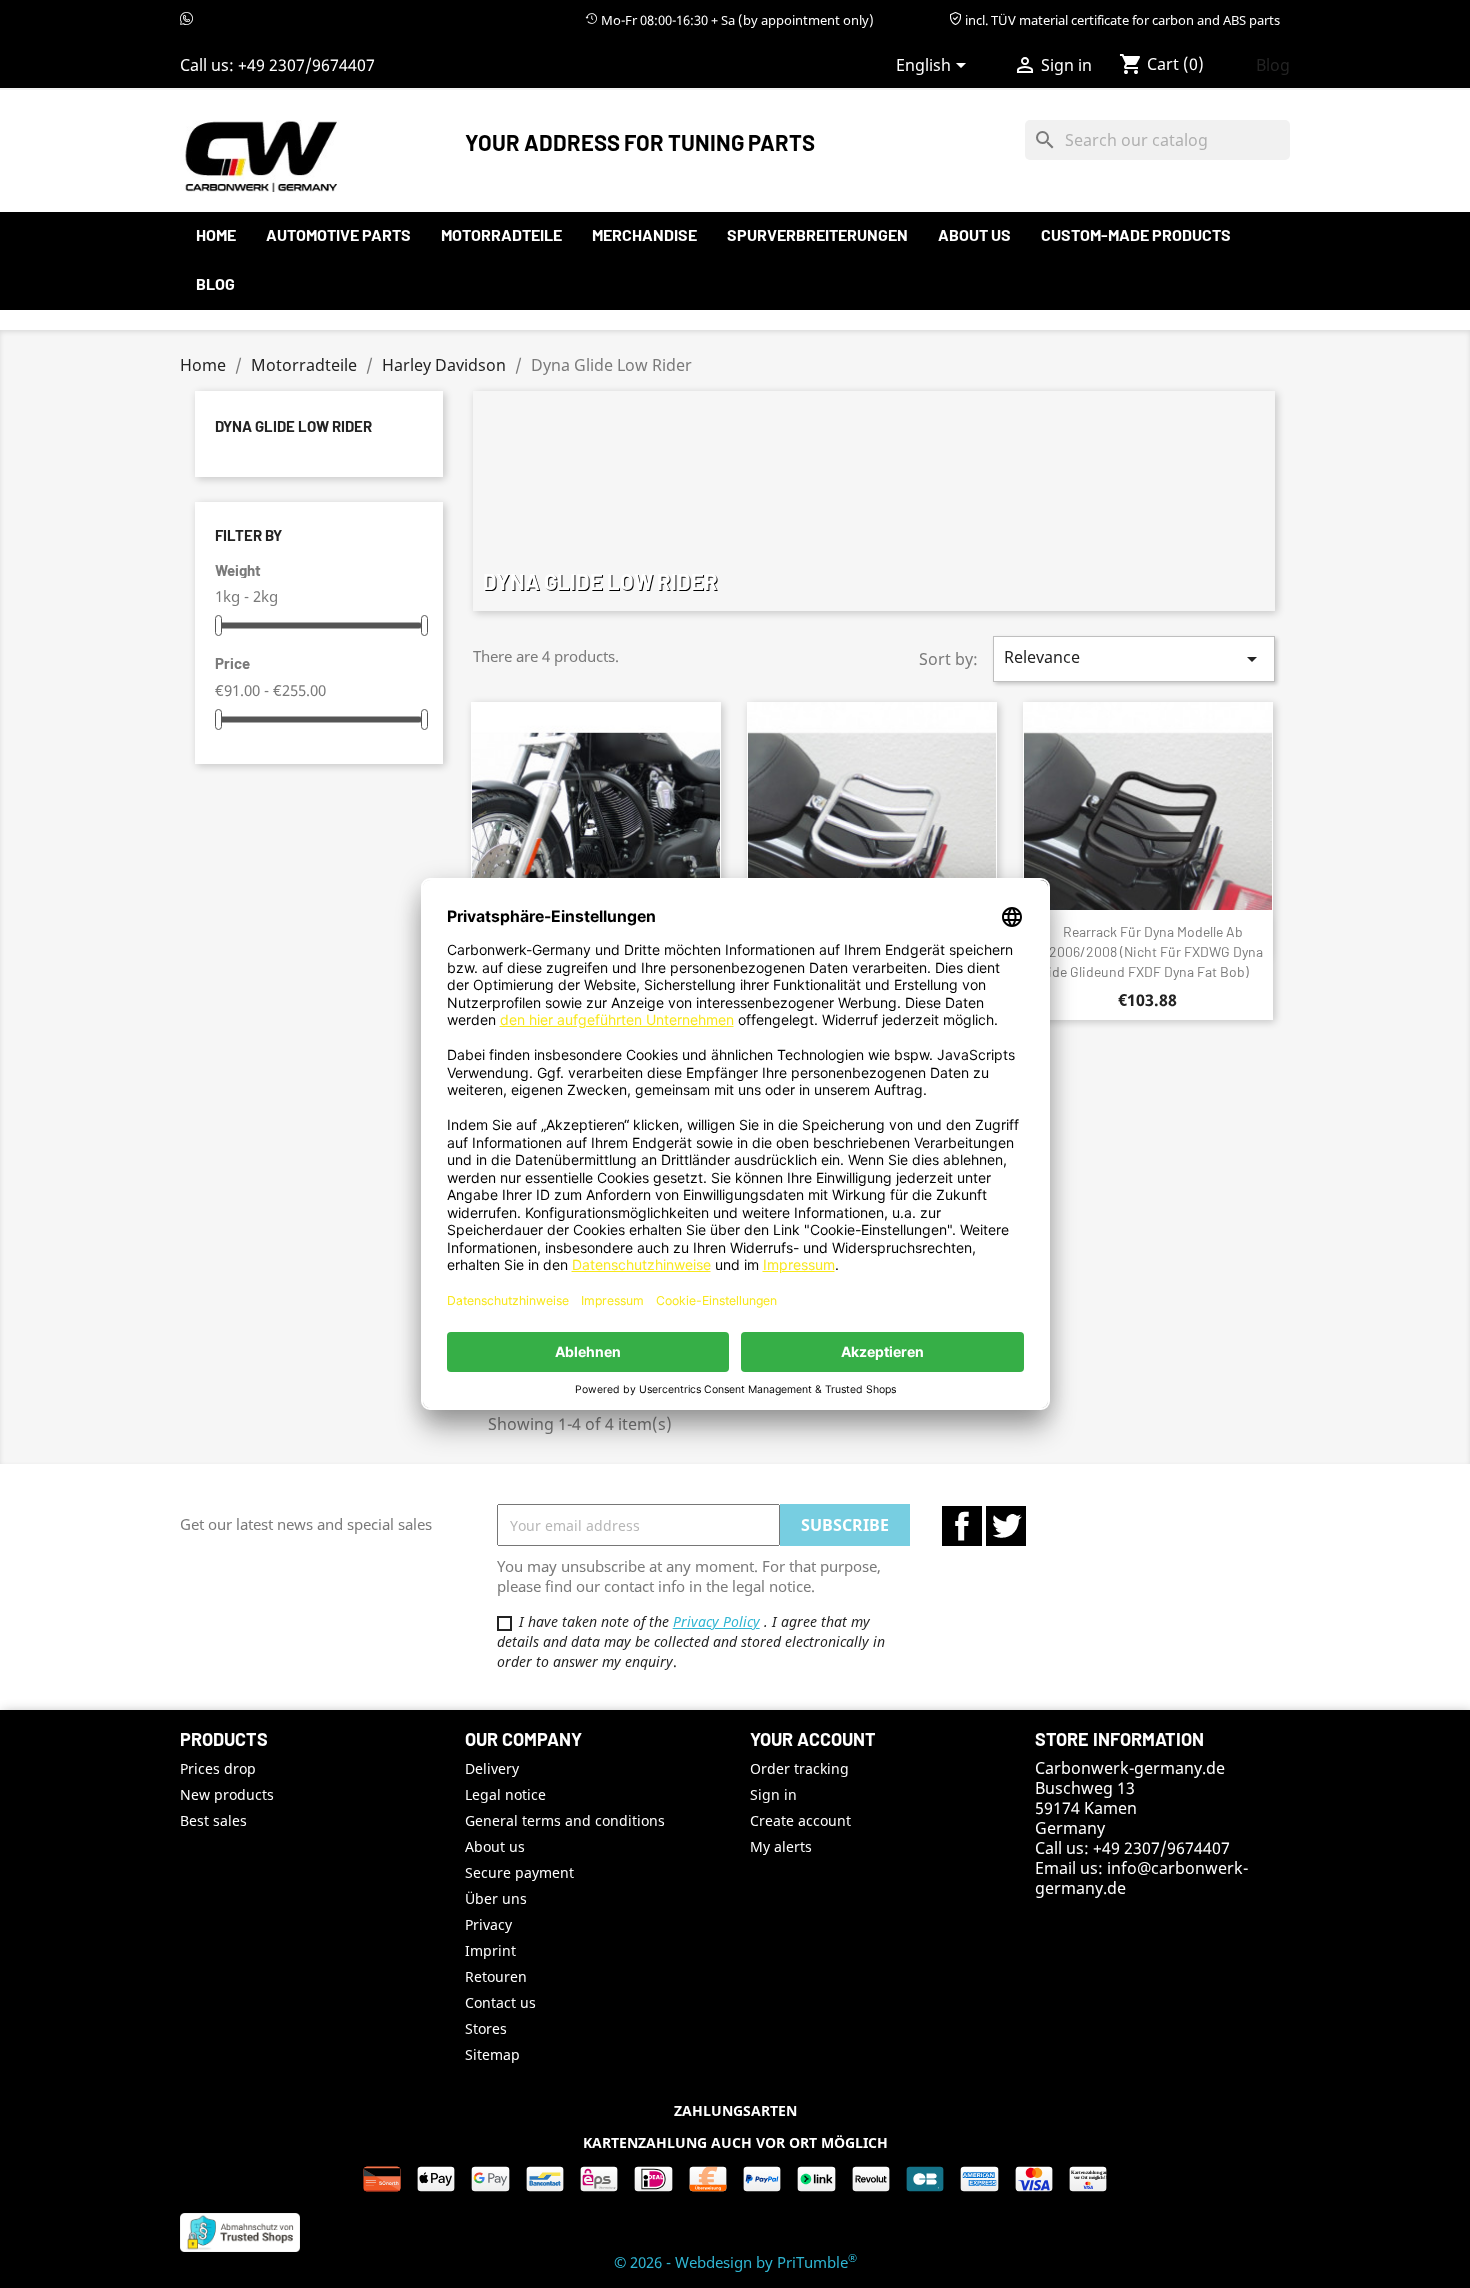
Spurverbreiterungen (817, 234)
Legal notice (505, 1794)
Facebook (962, 1526)
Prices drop (218, 1768)
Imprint (490, 1950)
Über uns (496, 1898)
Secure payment (519, 1872)
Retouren (496, 1976)
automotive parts (338, 234)
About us (974, 234)
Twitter (1006, 1526)
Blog (1273, 65)
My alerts (781, 1846)
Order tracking (799, 1768)
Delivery (492, 1768)
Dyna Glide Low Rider (293, 426)
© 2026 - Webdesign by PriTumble (735, 2262)
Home (216, 234)
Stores (486, 2028)
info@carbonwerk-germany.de (1141, 1878)
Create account (800, 1820)
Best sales (213, 1820)
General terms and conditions (565, 1820)
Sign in (773, 1794)
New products (227, 1794)
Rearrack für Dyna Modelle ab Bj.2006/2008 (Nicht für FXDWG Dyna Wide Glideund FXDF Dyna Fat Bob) (1148, 951)
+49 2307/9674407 (306, 65)
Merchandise (644, 234)
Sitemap (492, 2054)
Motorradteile (501, 234)
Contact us (500, 2002)
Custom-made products (1136, 234)
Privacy (488, 1924)
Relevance (1134, 658)
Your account (813, 1739)
